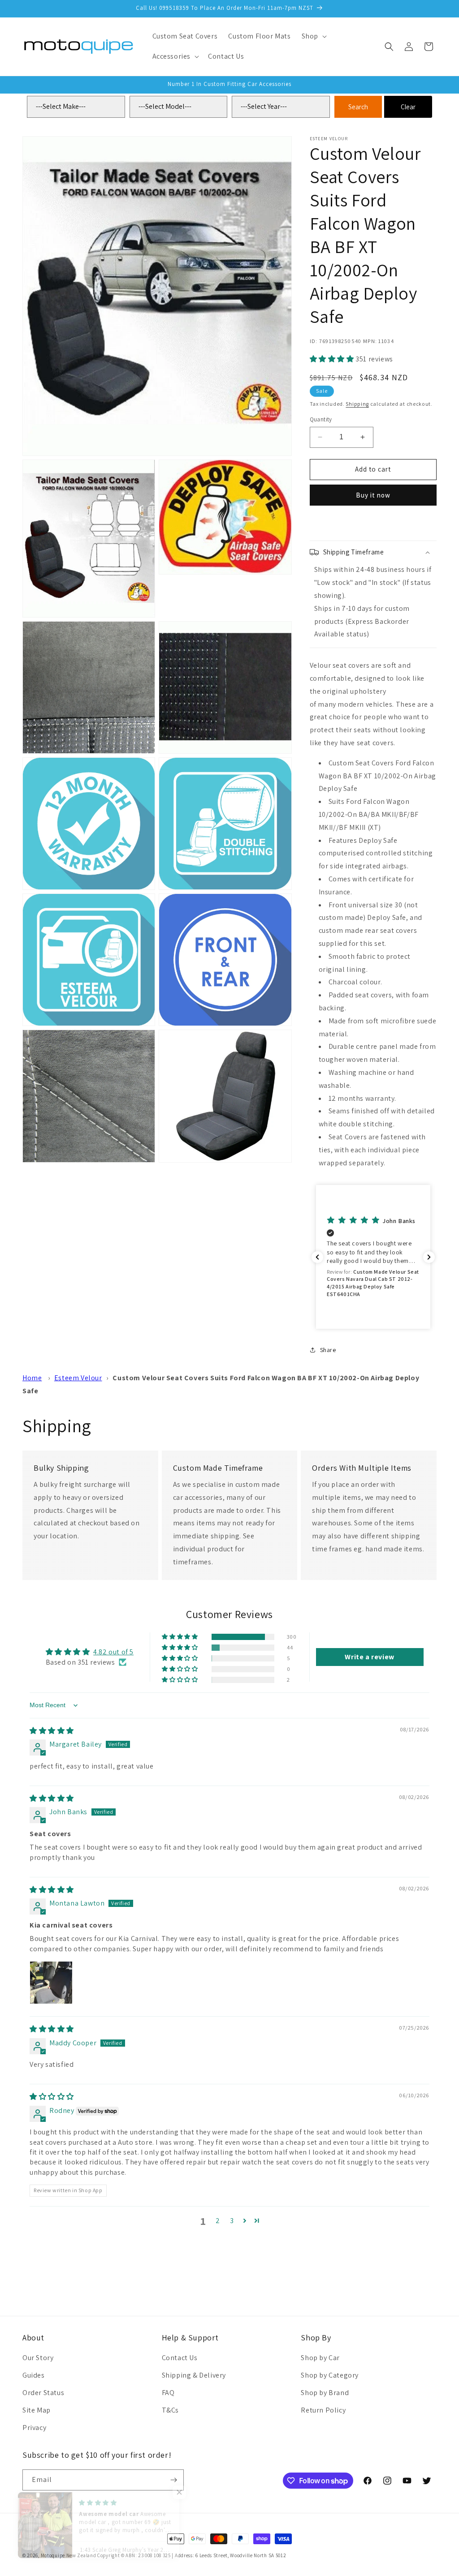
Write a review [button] (369, 1657)
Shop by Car (320, 2358)
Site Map (37, 2410)
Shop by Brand (325, 2393)
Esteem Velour (78, 1378)
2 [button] (218, 2221)
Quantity (321, 419)
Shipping (357, 404)
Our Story (38, 2358)
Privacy (34, 2428)
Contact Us (180, 2358)
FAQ (168, 2393)
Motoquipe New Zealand (69, 2555)
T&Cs (170, 2410)
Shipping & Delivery (194, 2375)
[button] (313, 36)
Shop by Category (330, 2375)
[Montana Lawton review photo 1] (51, 1983)
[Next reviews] (429, 1257)
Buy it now (373, 495)
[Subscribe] (173, 2480)
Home (32, 1378)
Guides (34, 2375)
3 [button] (232, 2221)
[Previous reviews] (317, 1257)
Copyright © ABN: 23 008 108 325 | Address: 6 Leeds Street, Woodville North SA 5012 (192, 2555)
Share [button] (328, 1350)
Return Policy (323, 2410)
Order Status (43, 2393)
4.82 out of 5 (113, 1652)
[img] (52, 1731)
